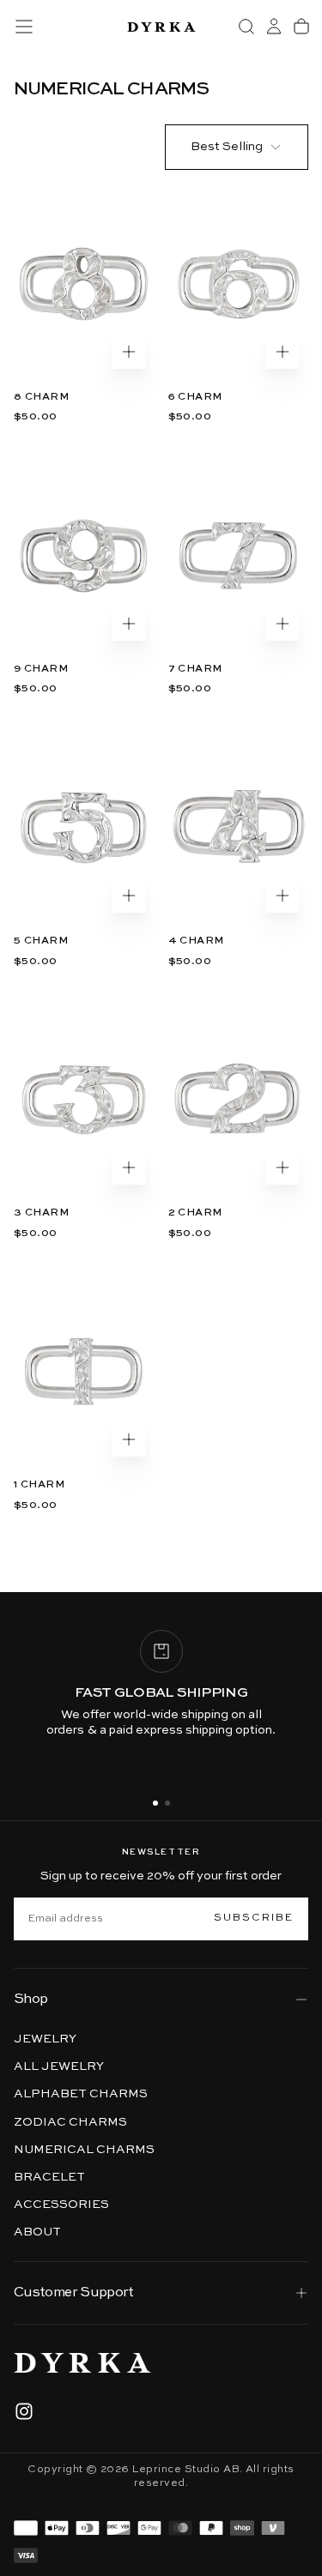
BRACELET (49, 2177)
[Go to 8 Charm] (84, 284)
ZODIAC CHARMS (70, 2122)
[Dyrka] (82, 2363)
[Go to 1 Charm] (84, 1372)
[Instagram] (24, 2411)
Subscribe (254, 1918)
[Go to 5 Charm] (84, 828)
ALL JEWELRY (59, 2066)
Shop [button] (30, 2000)
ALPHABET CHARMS (81, 2094)
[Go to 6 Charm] (239, 284)
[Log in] (274, 27)
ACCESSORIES (61, 2205)
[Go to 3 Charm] (84, 1100)
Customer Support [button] (74, 2293)
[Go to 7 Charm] (239, 556)
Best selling (227, 147)
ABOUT (37, 2232)
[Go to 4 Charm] (239, 828)
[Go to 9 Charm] (84, 556)
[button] (24, 27)
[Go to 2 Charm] (239, 1100)
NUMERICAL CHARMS (84, 2150)
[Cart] (301, 27)
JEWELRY (45, 2039)
